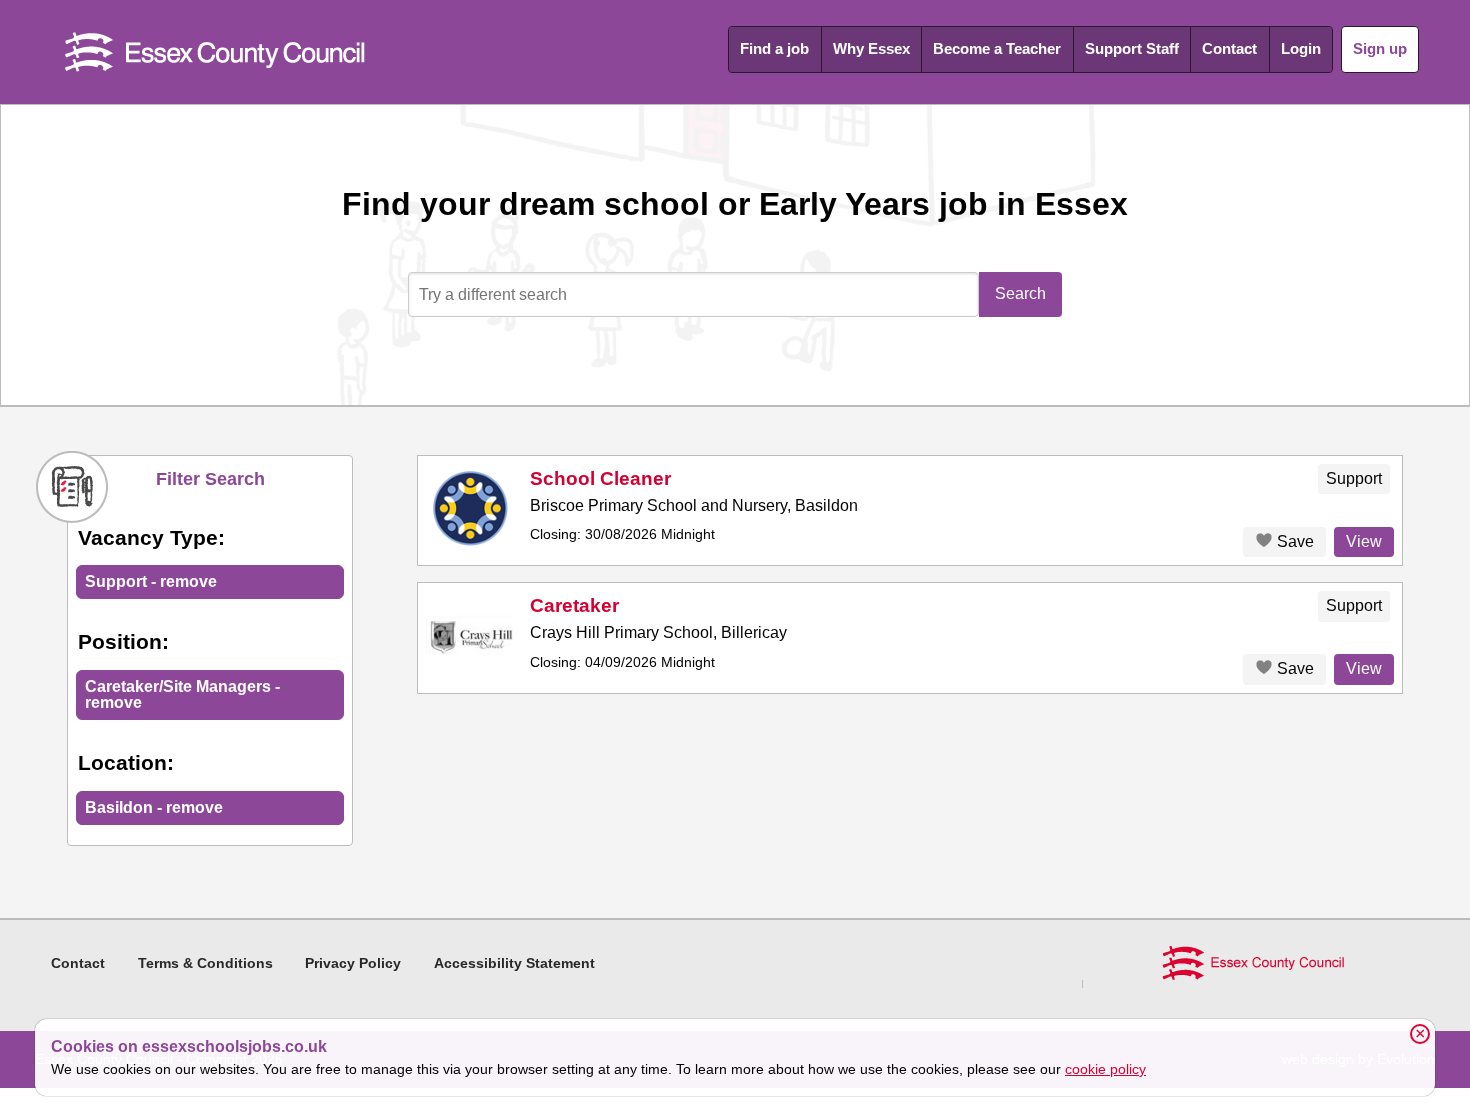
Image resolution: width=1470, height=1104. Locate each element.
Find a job (774, 48)
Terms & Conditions (205, 963)
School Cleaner (600, 478)
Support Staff (1132, 48)
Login (1301, 48)
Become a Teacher (997, 48)
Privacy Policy (353, 963)
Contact (1229, 48)
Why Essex (871, 48)
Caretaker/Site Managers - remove (182, 694)
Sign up (1380, 48)
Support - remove (151, 581)
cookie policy (1105, 1069)
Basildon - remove (154, 807)
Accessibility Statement (514, 963)
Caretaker (574, 605)
